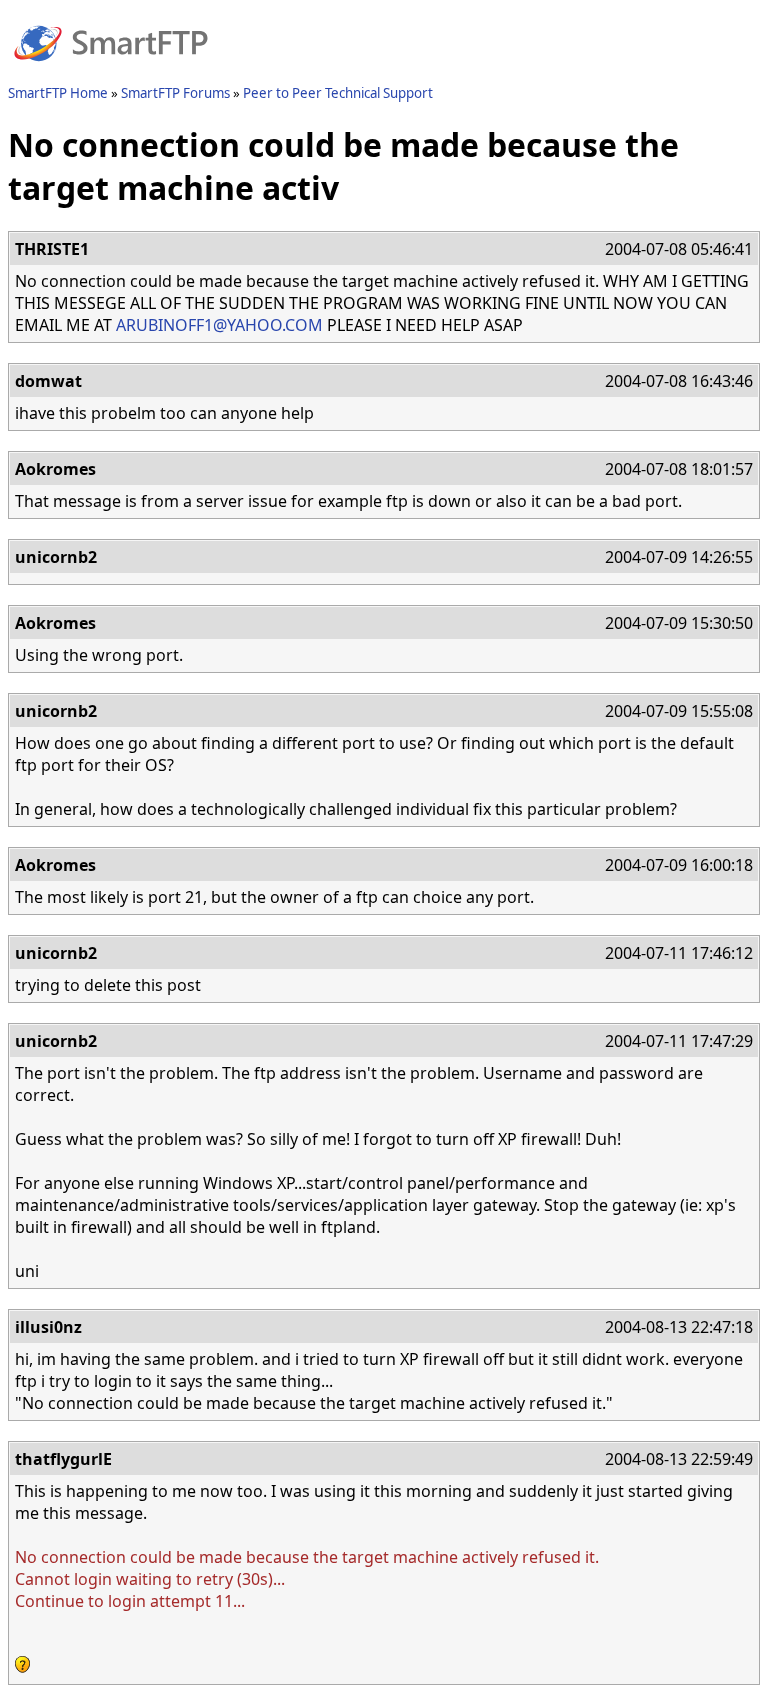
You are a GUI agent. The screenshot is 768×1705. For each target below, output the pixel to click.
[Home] (111, 73)
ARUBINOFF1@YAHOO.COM (219, 325)
